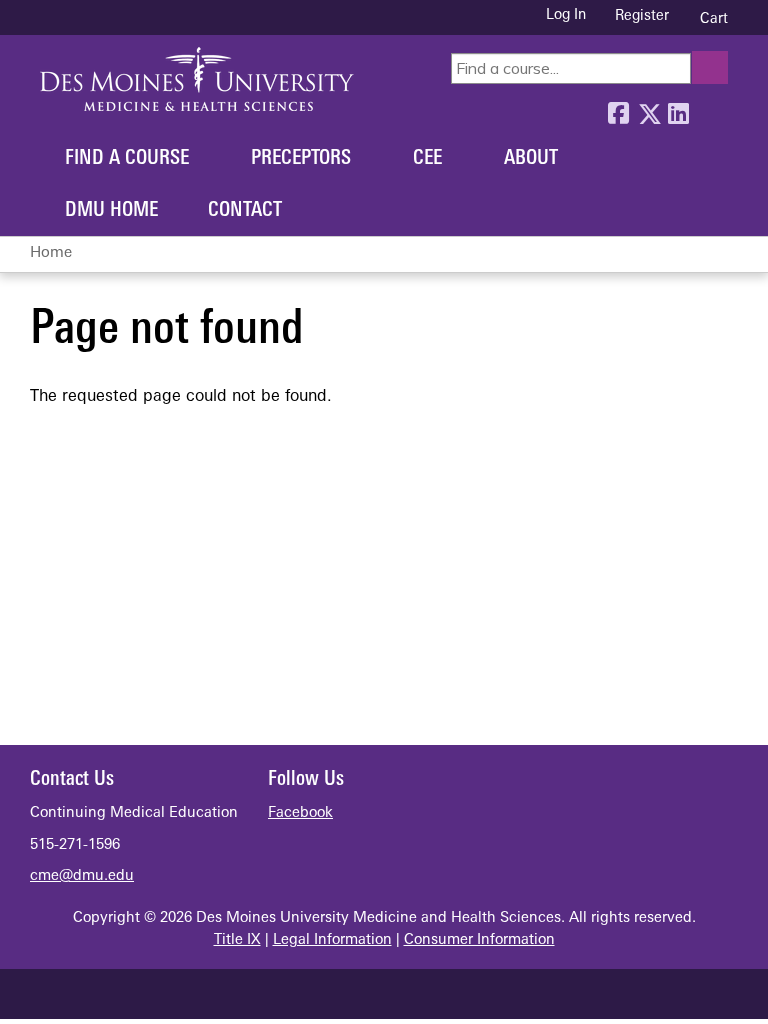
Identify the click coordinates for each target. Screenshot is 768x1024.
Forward (708, 109)
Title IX (237, 940)
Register (642, 16)
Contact (245, 211)
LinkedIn (678, 109)
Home (51, 253)
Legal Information (332, 940)
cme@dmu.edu (82, 876)
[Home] (197, 79)
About (531, 159)
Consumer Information (479, 940)
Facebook (618, 109)
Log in (566, 16)
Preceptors (301, 159)
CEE (427, 159)
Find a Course (127, 159)
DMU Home (111, 211)
